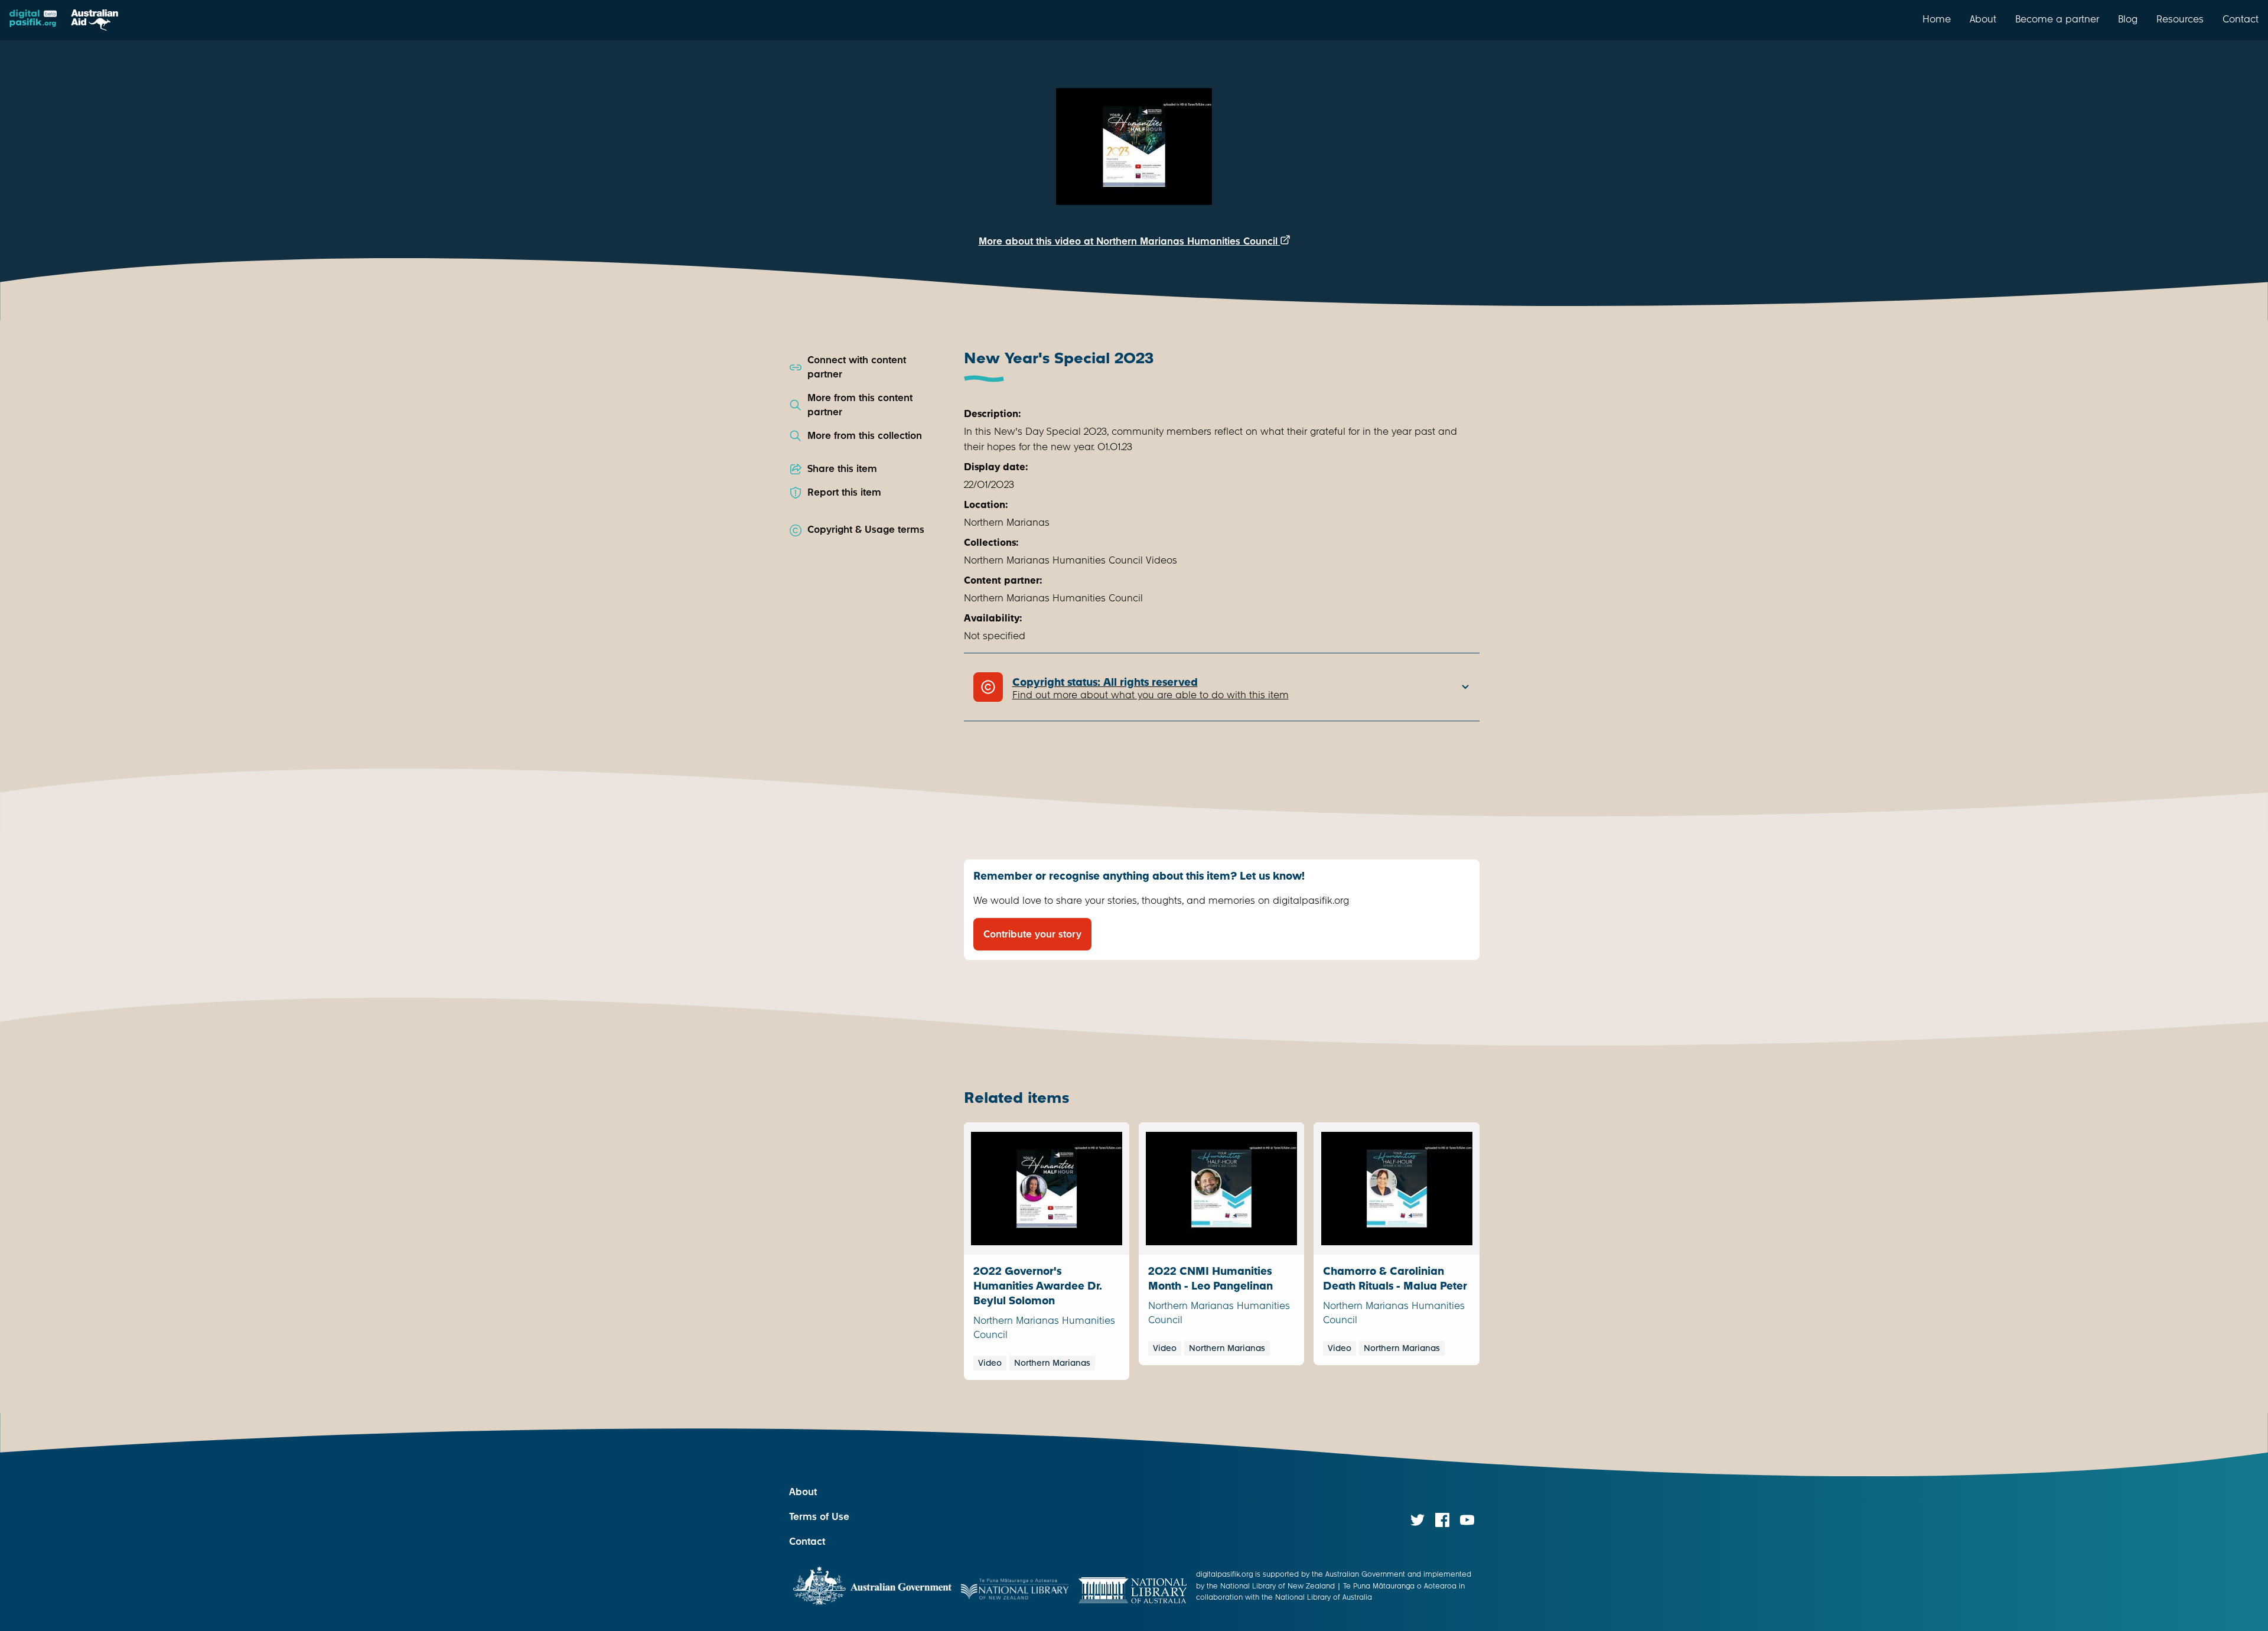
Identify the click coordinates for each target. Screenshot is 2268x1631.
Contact (2241, 19)
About (1983, 19)
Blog (2128, 19)
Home (1937, 19)
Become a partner (2057, 19)
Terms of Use (819, 1517)
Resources (2180, 19)
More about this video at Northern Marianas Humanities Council (1130, 241)
